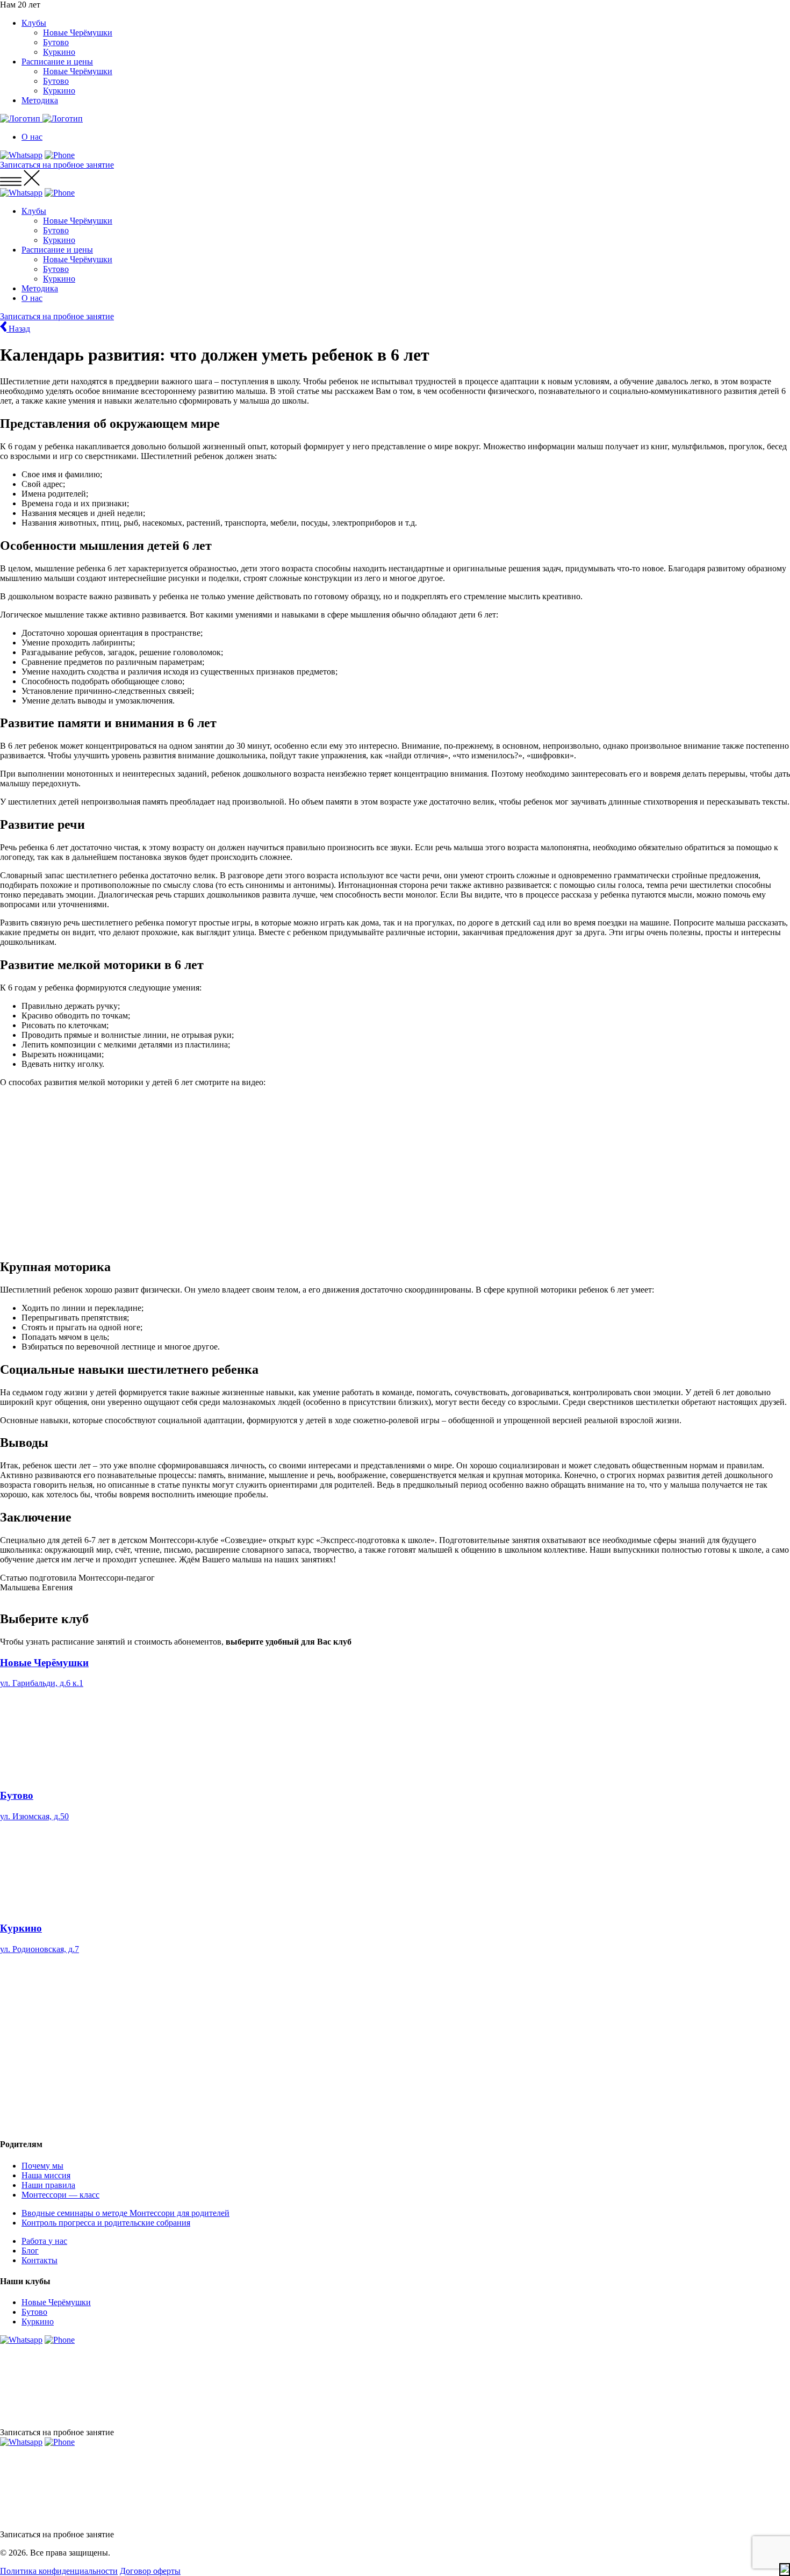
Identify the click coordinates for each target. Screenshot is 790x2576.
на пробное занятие (57, 165)
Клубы (34, 23)
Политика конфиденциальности (59, 2571)
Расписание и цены (57, 62)
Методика (40, 100)
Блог (30, 2251)
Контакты (39, 2260)
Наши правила (48, 2185)
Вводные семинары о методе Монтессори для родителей (125, 2213)
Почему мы (42, 2166)
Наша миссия (46, 2175)
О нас (32, 137)
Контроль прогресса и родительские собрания (106, 2223)
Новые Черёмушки (78, 33)
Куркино (59, 52)
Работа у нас (44, 2241)
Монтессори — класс (60, 2195)
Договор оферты (150, 2571)
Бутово (56, 42)
